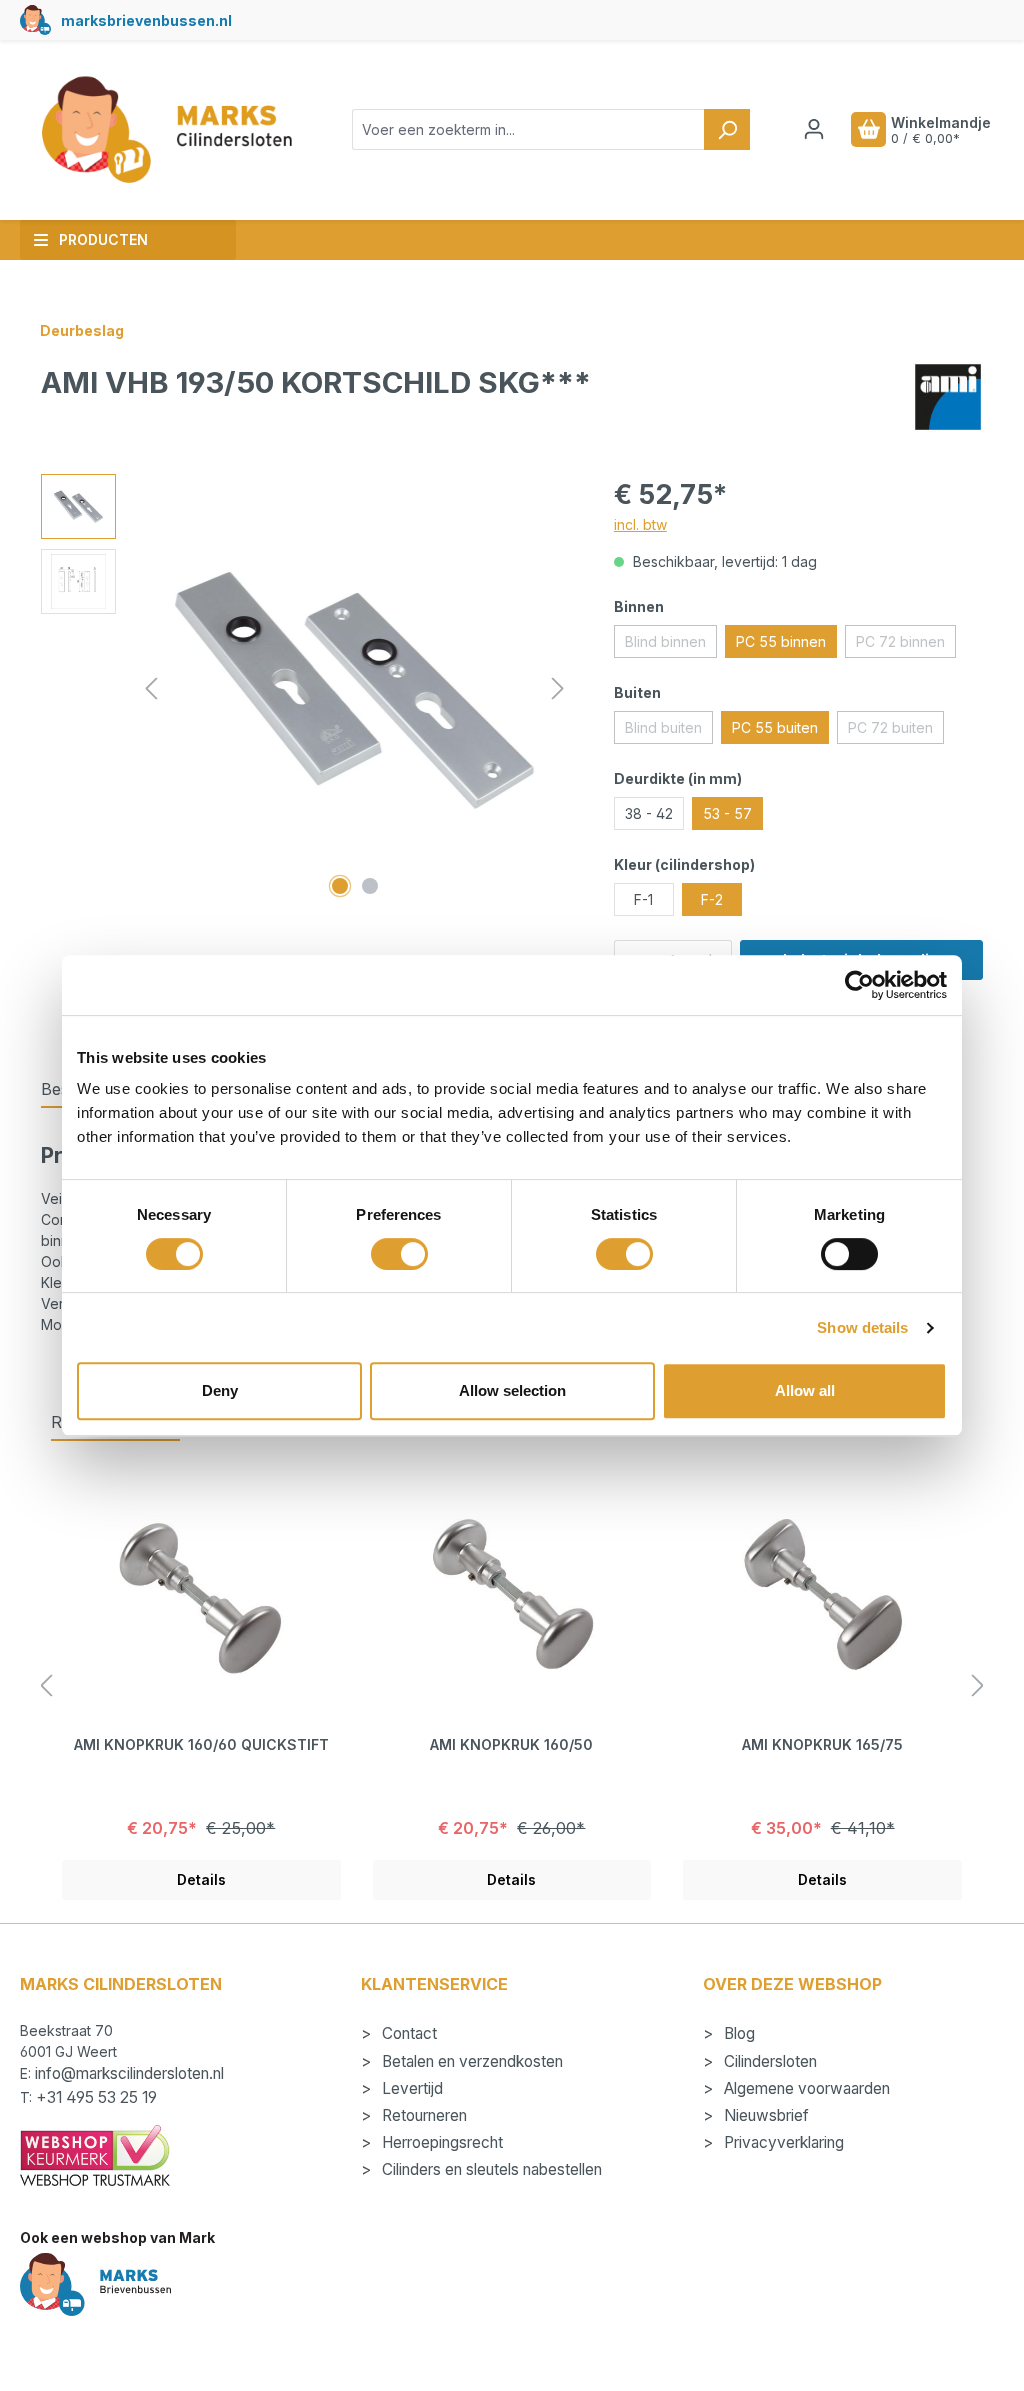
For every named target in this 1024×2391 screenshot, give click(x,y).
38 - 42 (649, 813)
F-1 (643, 899)
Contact (407, 2033)
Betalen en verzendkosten (470, 2061)
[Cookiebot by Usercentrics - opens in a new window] (859, 985)
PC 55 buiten (775, 727)
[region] (307, 689)
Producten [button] (103, 239)
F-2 (712, 899)
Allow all (805, 1390)
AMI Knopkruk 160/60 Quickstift (201, 1744)
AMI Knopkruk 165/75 (822, 1744)
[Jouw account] (814, 129)
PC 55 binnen (781, 641)
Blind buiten (669, 731)
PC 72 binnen (906, 645)
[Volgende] (558, 688)
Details (201, 1879)
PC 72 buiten (896, 731)
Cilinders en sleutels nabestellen (490, 2169)
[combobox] (528, 129)
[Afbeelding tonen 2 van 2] (370, 886)
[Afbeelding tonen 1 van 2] (340, 886)
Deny (220, 1390)
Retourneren (422, 2115)
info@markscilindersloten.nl (129, 2073)
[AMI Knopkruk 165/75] (822, 1596)
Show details (862, 1327)
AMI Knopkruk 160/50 (511, 1744)
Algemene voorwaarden (805, 2088)
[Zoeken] (727, 129)
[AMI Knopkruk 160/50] (512, 1596)
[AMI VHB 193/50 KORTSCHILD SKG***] (355, 689)
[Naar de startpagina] (166, 130)
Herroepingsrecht (440, 2142)
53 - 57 (727, 813)
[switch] (399, 1254)
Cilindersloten (768, 2061)
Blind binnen (671, 645)
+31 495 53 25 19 (96, 2097)
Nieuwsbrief (764, 2115)
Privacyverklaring (782, 2142)
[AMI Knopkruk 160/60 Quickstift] (201, 1596)
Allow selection (512, 1390)
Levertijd (410, 2088)
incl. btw (640, 524)
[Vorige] (151, 688)
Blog (737, 2033)
